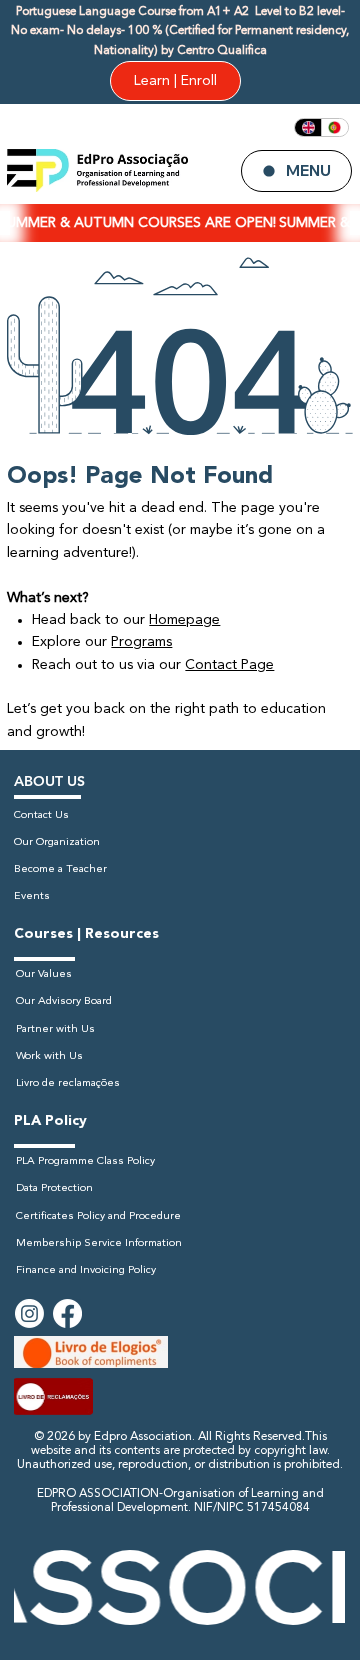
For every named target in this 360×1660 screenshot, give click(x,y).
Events (32, 896)
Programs (141, 642)
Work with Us (49, 1056)
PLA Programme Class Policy (85, 1161)
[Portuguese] (334, 127)
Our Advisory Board (64, 1001)
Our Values (44, 974)
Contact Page (229, 665)
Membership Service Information (99, 1243)
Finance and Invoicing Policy (86, 1270)
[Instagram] (29, 1313)
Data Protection (54, 1188)
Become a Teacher (60, 869)
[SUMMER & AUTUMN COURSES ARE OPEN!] (180, 223)
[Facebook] (67, 1313)
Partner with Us (55, 1029)
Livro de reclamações (68, 1083)
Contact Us (41, 815)
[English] (308, 127)
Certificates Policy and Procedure (98, 1216)
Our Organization (57, 842)
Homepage (184, 620)
